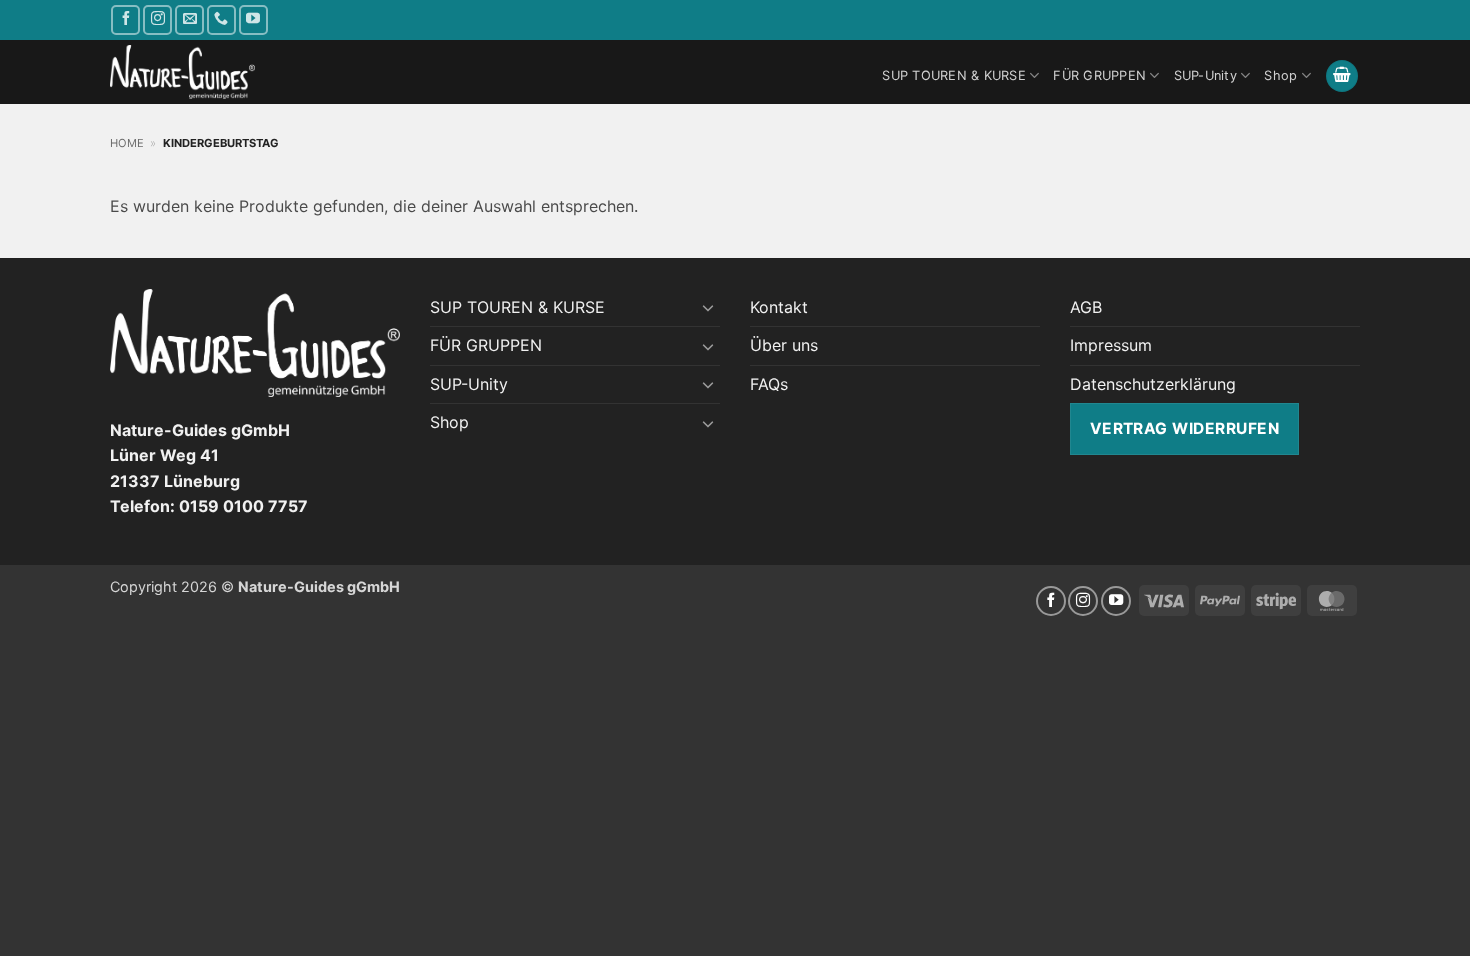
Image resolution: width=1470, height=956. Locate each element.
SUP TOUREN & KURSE (954, 75)
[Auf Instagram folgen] (157, 19)
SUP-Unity (1205, 75)
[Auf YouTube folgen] (253, 19)
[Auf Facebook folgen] (125, 19)
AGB (1086, 307)
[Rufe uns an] (221, 19)
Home (127, 143)
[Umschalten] (708, 307)
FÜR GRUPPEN (1099, 75)
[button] (1342, 76)
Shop (1280, 75)
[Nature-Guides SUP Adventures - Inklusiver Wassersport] (182, 72)
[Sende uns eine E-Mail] (189, 19)
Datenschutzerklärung (1153, 384)
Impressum (1111, 345)
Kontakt (779, 307)
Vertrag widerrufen (1184, 428)
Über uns (784, 345)
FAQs (769, 384)
